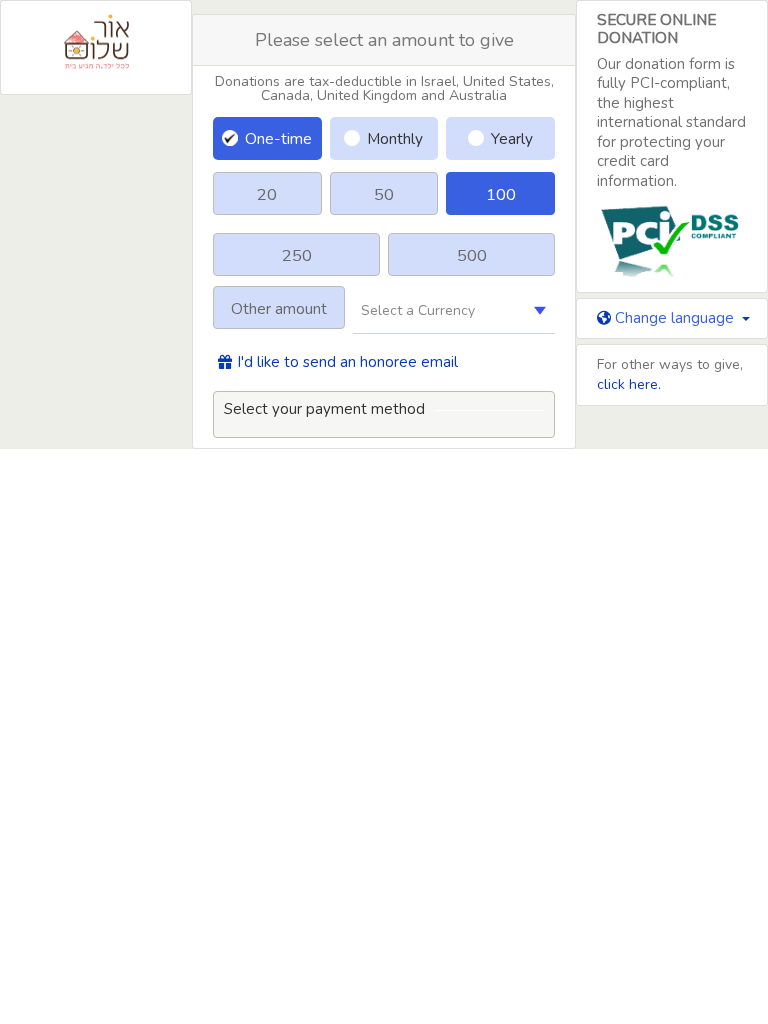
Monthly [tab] (395, 138)
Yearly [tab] (512, 138)
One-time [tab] (278, 138)
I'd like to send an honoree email (347, 362)
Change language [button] (674, 318)
